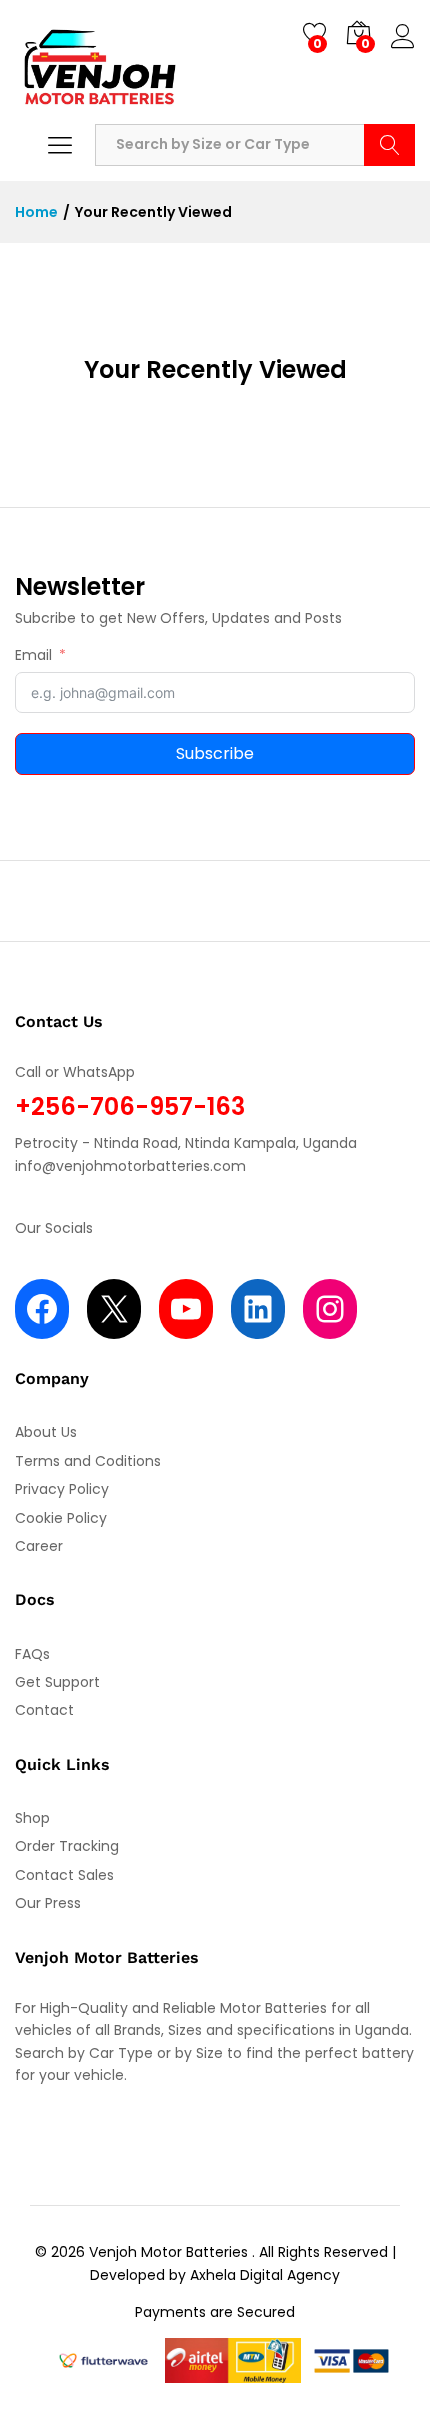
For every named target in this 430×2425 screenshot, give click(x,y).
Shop (32, 1818)
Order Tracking (67, 1846)
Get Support (57, 1682)
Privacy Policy (62, 1489)
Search (389, 145)
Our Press (48, 1903)
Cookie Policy (61, 1518)
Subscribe (215, 753)
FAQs (32, 1654)
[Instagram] (330, 1309)
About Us (46, 1432)
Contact (44, 1710)
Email (33, 655)
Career (39, 1546)
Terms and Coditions (88, 1461)
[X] (114, 1309)
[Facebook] (42, 1309)
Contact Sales (64, 1875)
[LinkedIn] (258, 1309)
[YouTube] (186, 1309)
